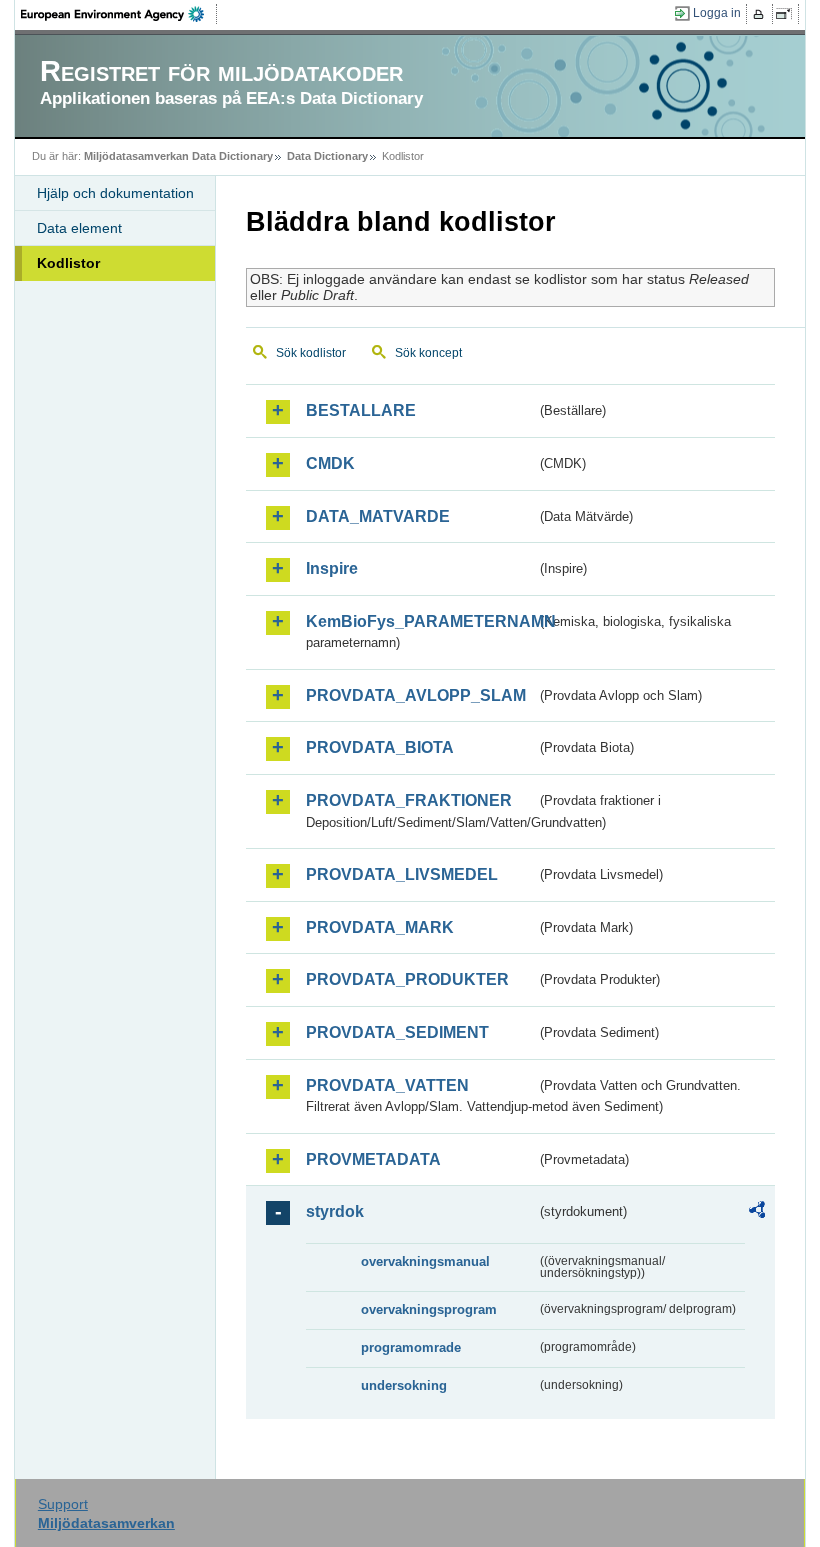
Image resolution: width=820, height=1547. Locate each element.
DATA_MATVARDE (378, 516)
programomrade (411, 1347)
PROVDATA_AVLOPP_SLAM (416, 695)
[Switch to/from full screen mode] (787, 14)
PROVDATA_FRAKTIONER (409, 800)
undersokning (404, 1385)
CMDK (330, 463)
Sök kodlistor (311, 353)
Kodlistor (68, 263)
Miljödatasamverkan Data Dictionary (178, 156)
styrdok (335, 1211)
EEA (119, 14)
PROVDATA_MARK (380, 927)
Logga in (717, 13)
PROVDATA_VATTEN (387, 1085)
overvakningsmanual (425, 1261)
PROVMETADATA (373, 1159)
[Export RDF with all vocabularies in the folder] (757, 1213)
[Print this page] (761, 14)
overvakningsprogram (429, 1309)
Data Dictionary (327, 156)
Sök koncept (428, 353)
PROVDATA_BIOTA (380, 747)
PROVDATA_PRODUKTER (407, 979)
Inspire (332, 568)
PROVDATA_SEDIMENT (397, 1032)
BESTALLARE (361, 410)
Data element (79, 228)
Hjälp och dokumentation (115, 193)
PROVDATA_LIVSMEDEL (402, 874)
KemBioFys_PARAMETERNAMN (420, 621)
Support (63, 1504)
